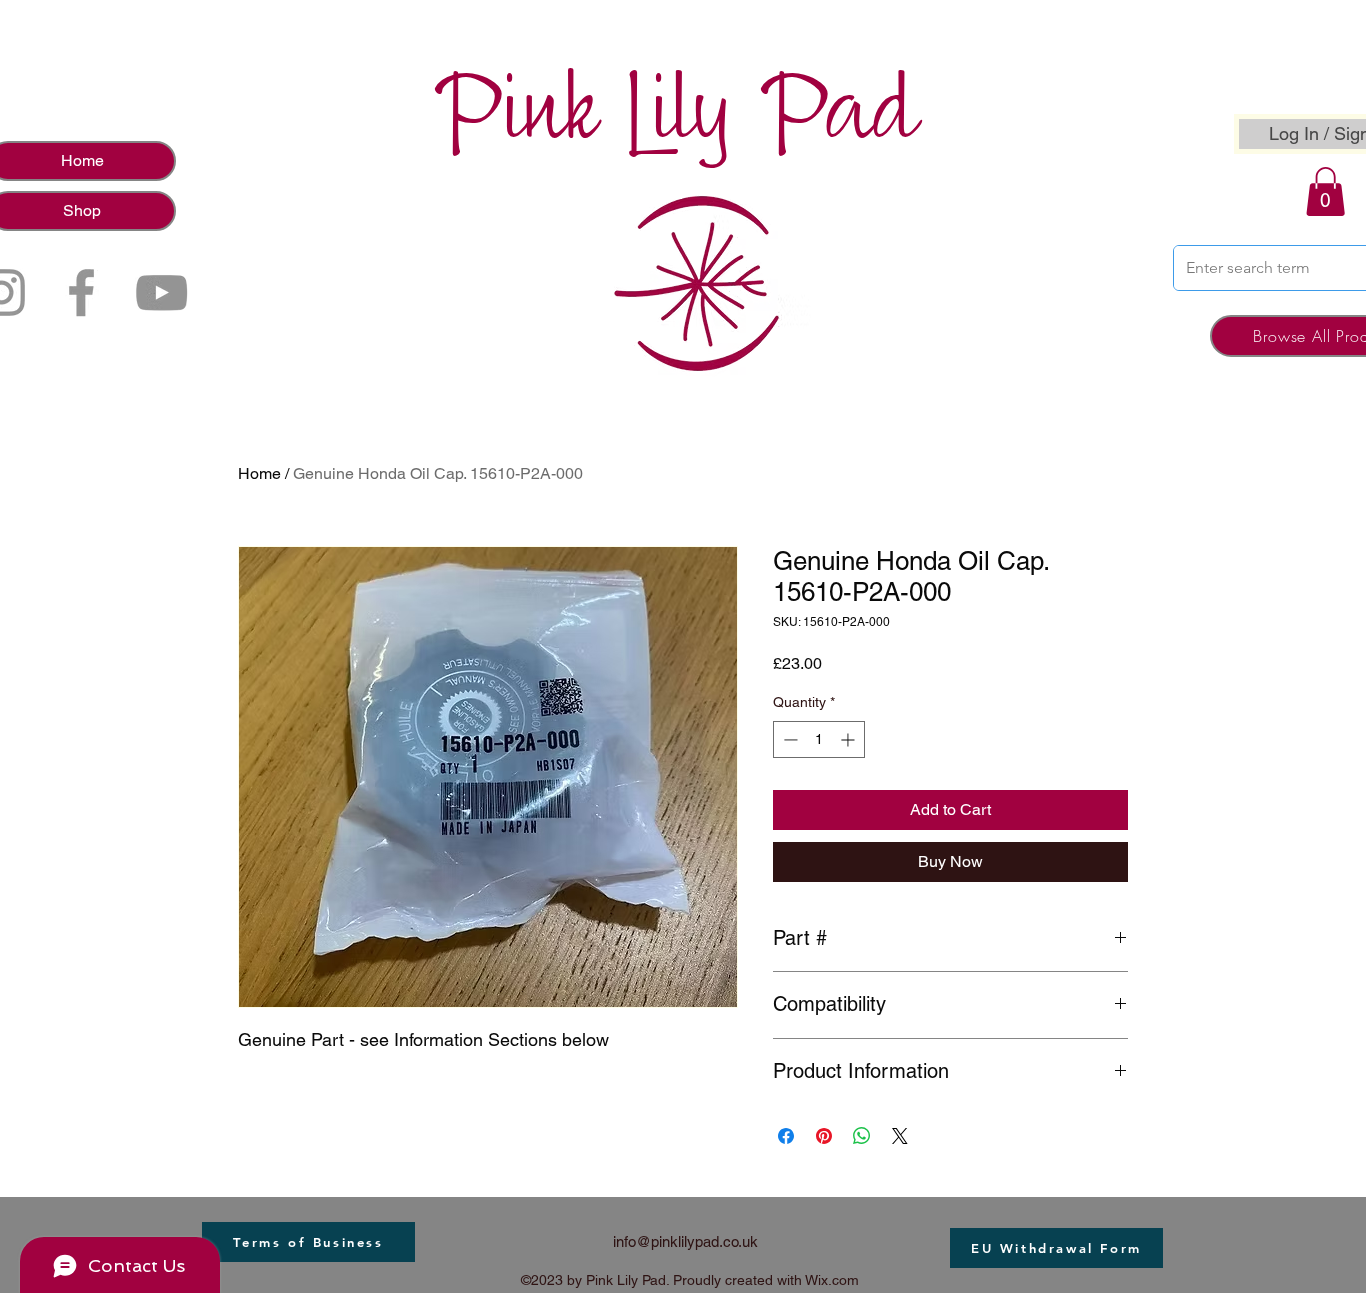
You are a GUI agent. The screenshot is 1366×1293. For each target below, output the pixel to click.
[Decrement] (788, 739)
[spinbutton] (819, 739)
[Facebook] (81, 292)
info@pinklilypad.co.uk (685, 1241)
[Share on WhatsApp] (862, 1136)
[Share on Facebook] (786, 1136)
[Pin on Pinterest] (824, 1136)
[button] (1325, 191)
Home (259, 473)
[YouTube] (161, 292)
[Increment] (849, 739)
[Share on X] (900, 1136)
